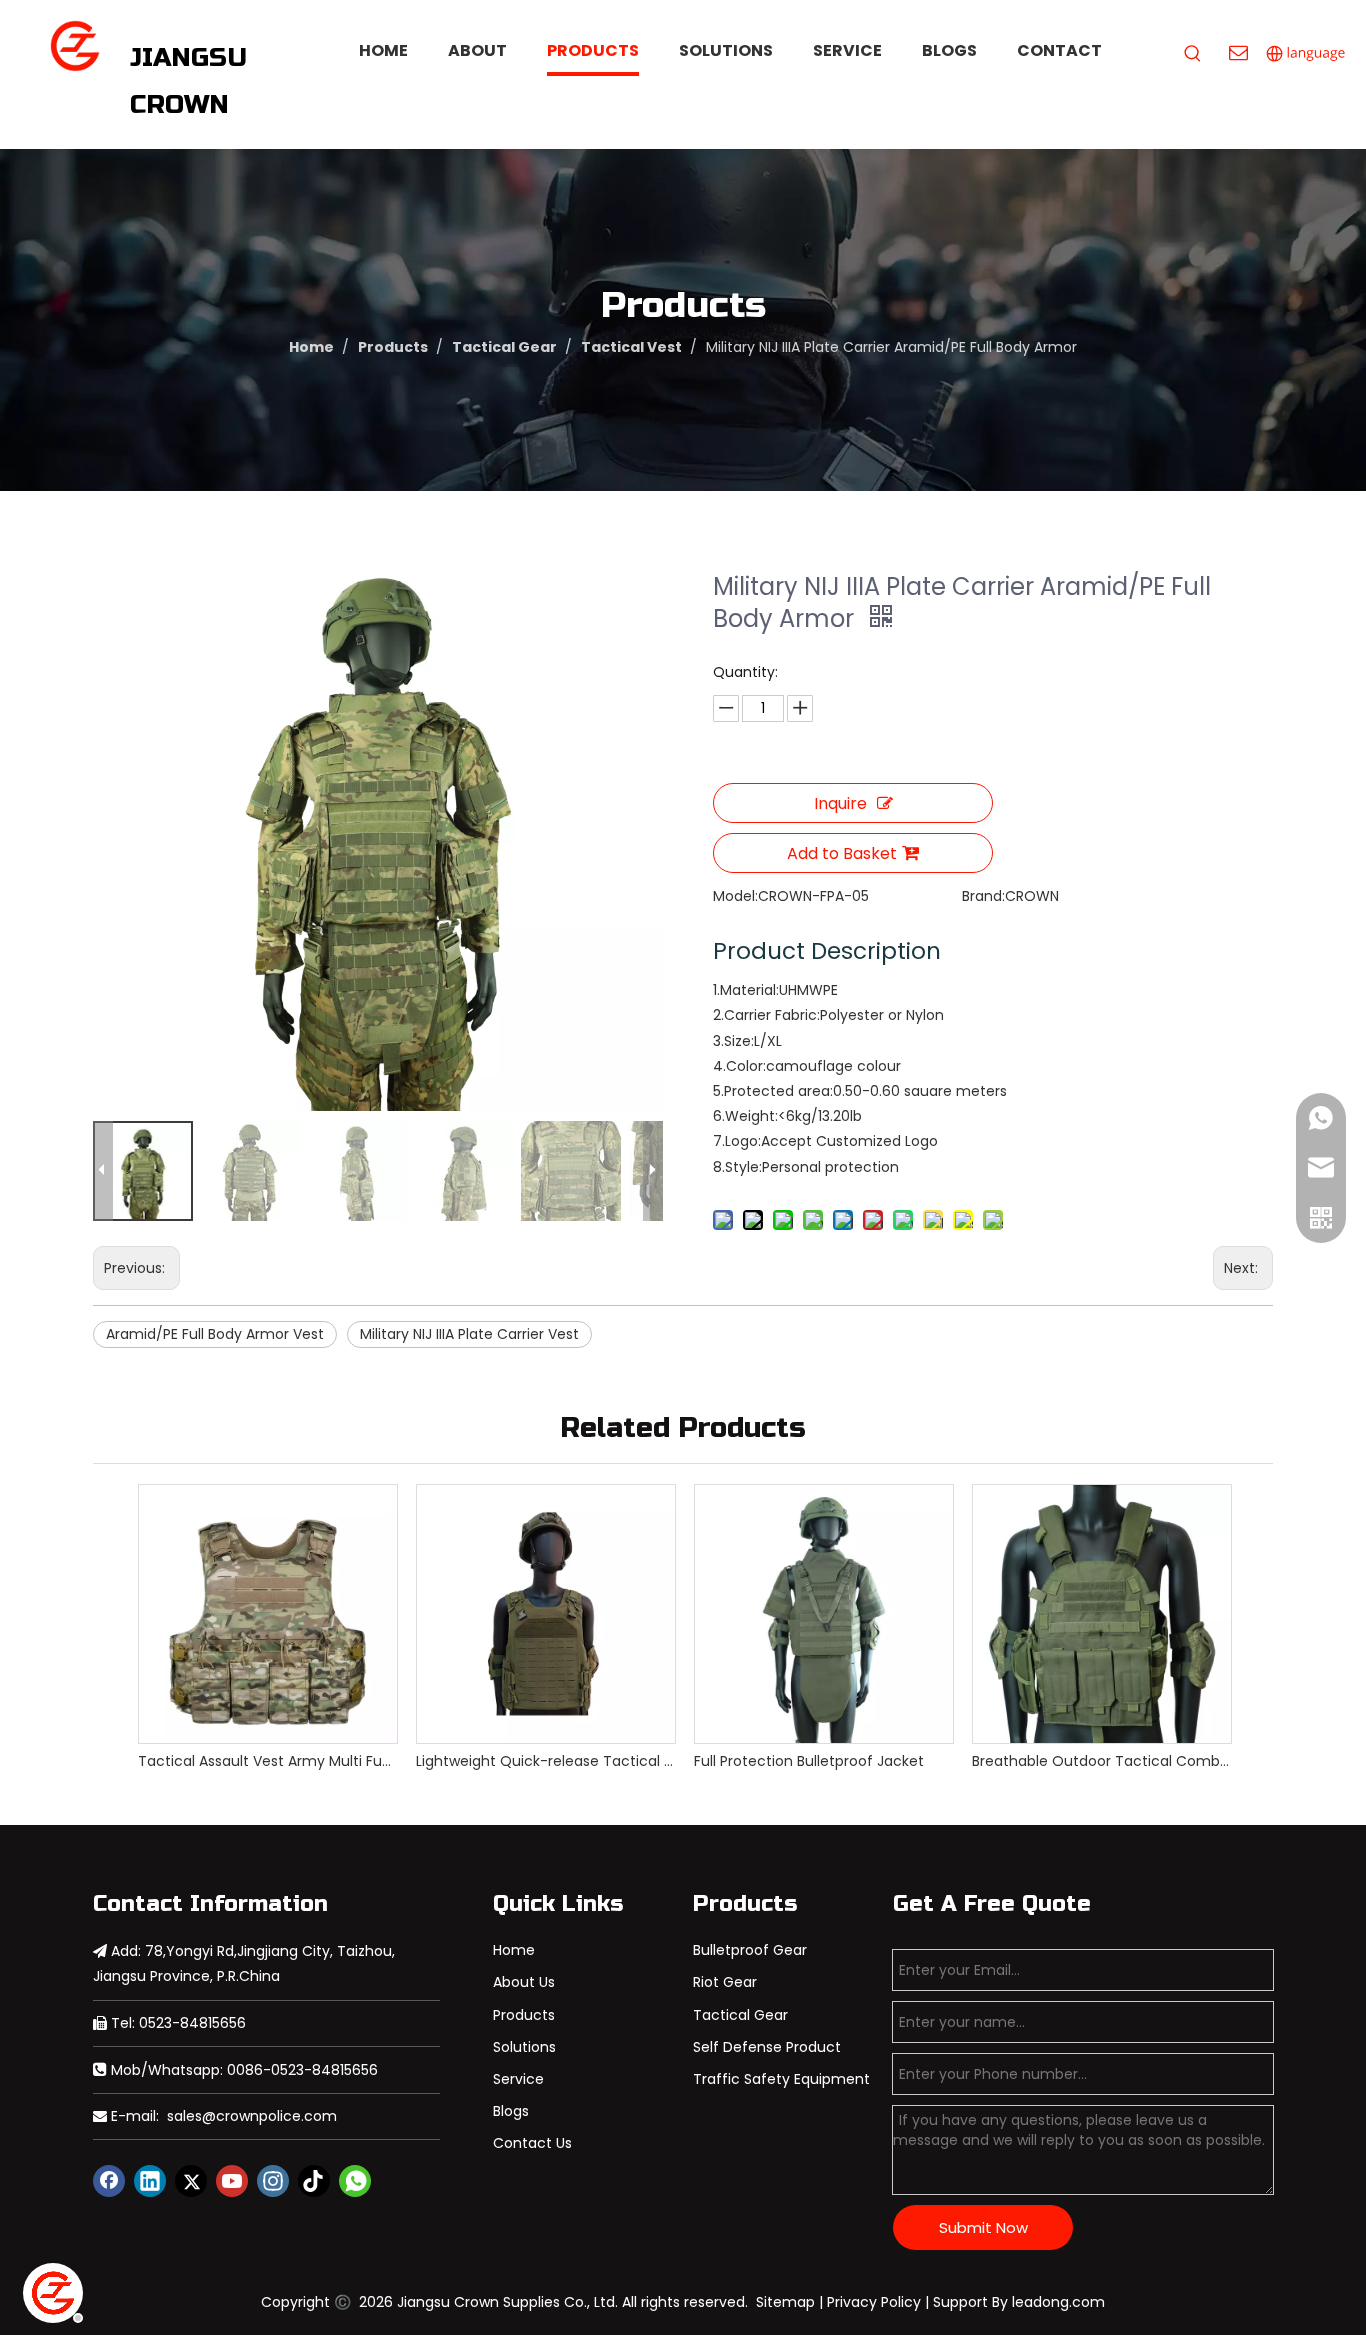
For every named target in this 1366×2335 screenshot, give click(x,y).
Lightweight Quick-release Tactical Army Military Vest (545, 1761)
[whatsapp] (355, 2181)
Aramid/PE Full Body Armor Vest (215, 1334)
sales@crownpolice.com (252, 2116)
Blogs (511, 2111)
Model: (735, 896)
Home (514, 1950)
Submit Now (983, 2227)
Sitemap (785, 2302)
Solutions (524, 2047)
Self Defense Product (767, 2047)
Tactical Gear (740, 2015)
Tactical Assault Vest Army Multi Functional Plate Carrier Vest (267, 1761)
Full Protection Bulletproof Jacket (809, 1761)
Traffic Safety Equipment (781, 2079)
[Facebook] (109, 2181)
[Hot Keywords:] (1193, 54)
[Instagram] (273, 2181)
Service (518, 2079)
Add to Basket (842, 853)
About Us (524, 1982)
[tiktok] (314, 2181)
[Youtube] (232, 2181)
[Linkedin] (150, 2181)
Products (524, 2015)
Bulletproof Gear (750, 1950)
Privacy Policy (874, 2302)
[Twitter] (191, 2181)
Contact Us (532, 2143)
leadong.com (1058, 2302)
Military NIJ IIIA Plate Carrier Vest (469, 1334)
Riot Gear (725, 1982)
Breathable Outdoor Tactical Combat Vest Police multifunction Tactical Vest (1101, 1761)
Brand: (983, 896)
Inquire (840, 803)
